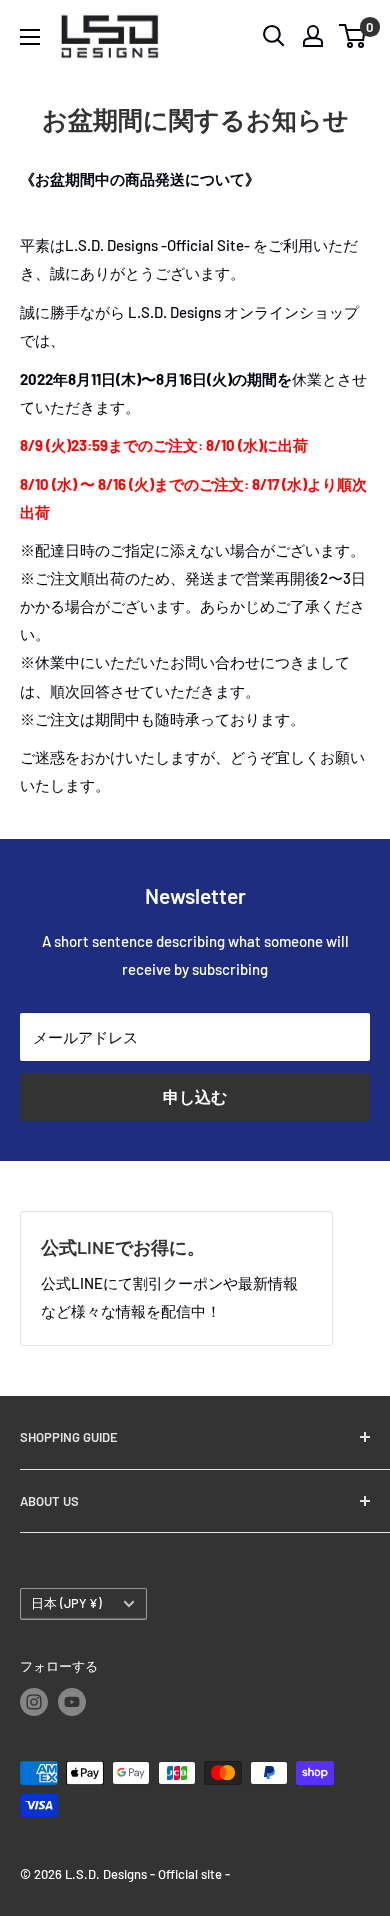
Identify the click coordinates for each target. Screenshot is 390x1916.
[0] (353, 36)
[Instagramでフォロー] (34, 1702)
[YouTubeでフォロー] (72, 1702)
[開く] (274, 36)
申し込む (195, 1096)
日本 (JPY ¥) (66, 1603)
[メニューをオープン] (30, 37)
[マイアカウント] (313, 36)
